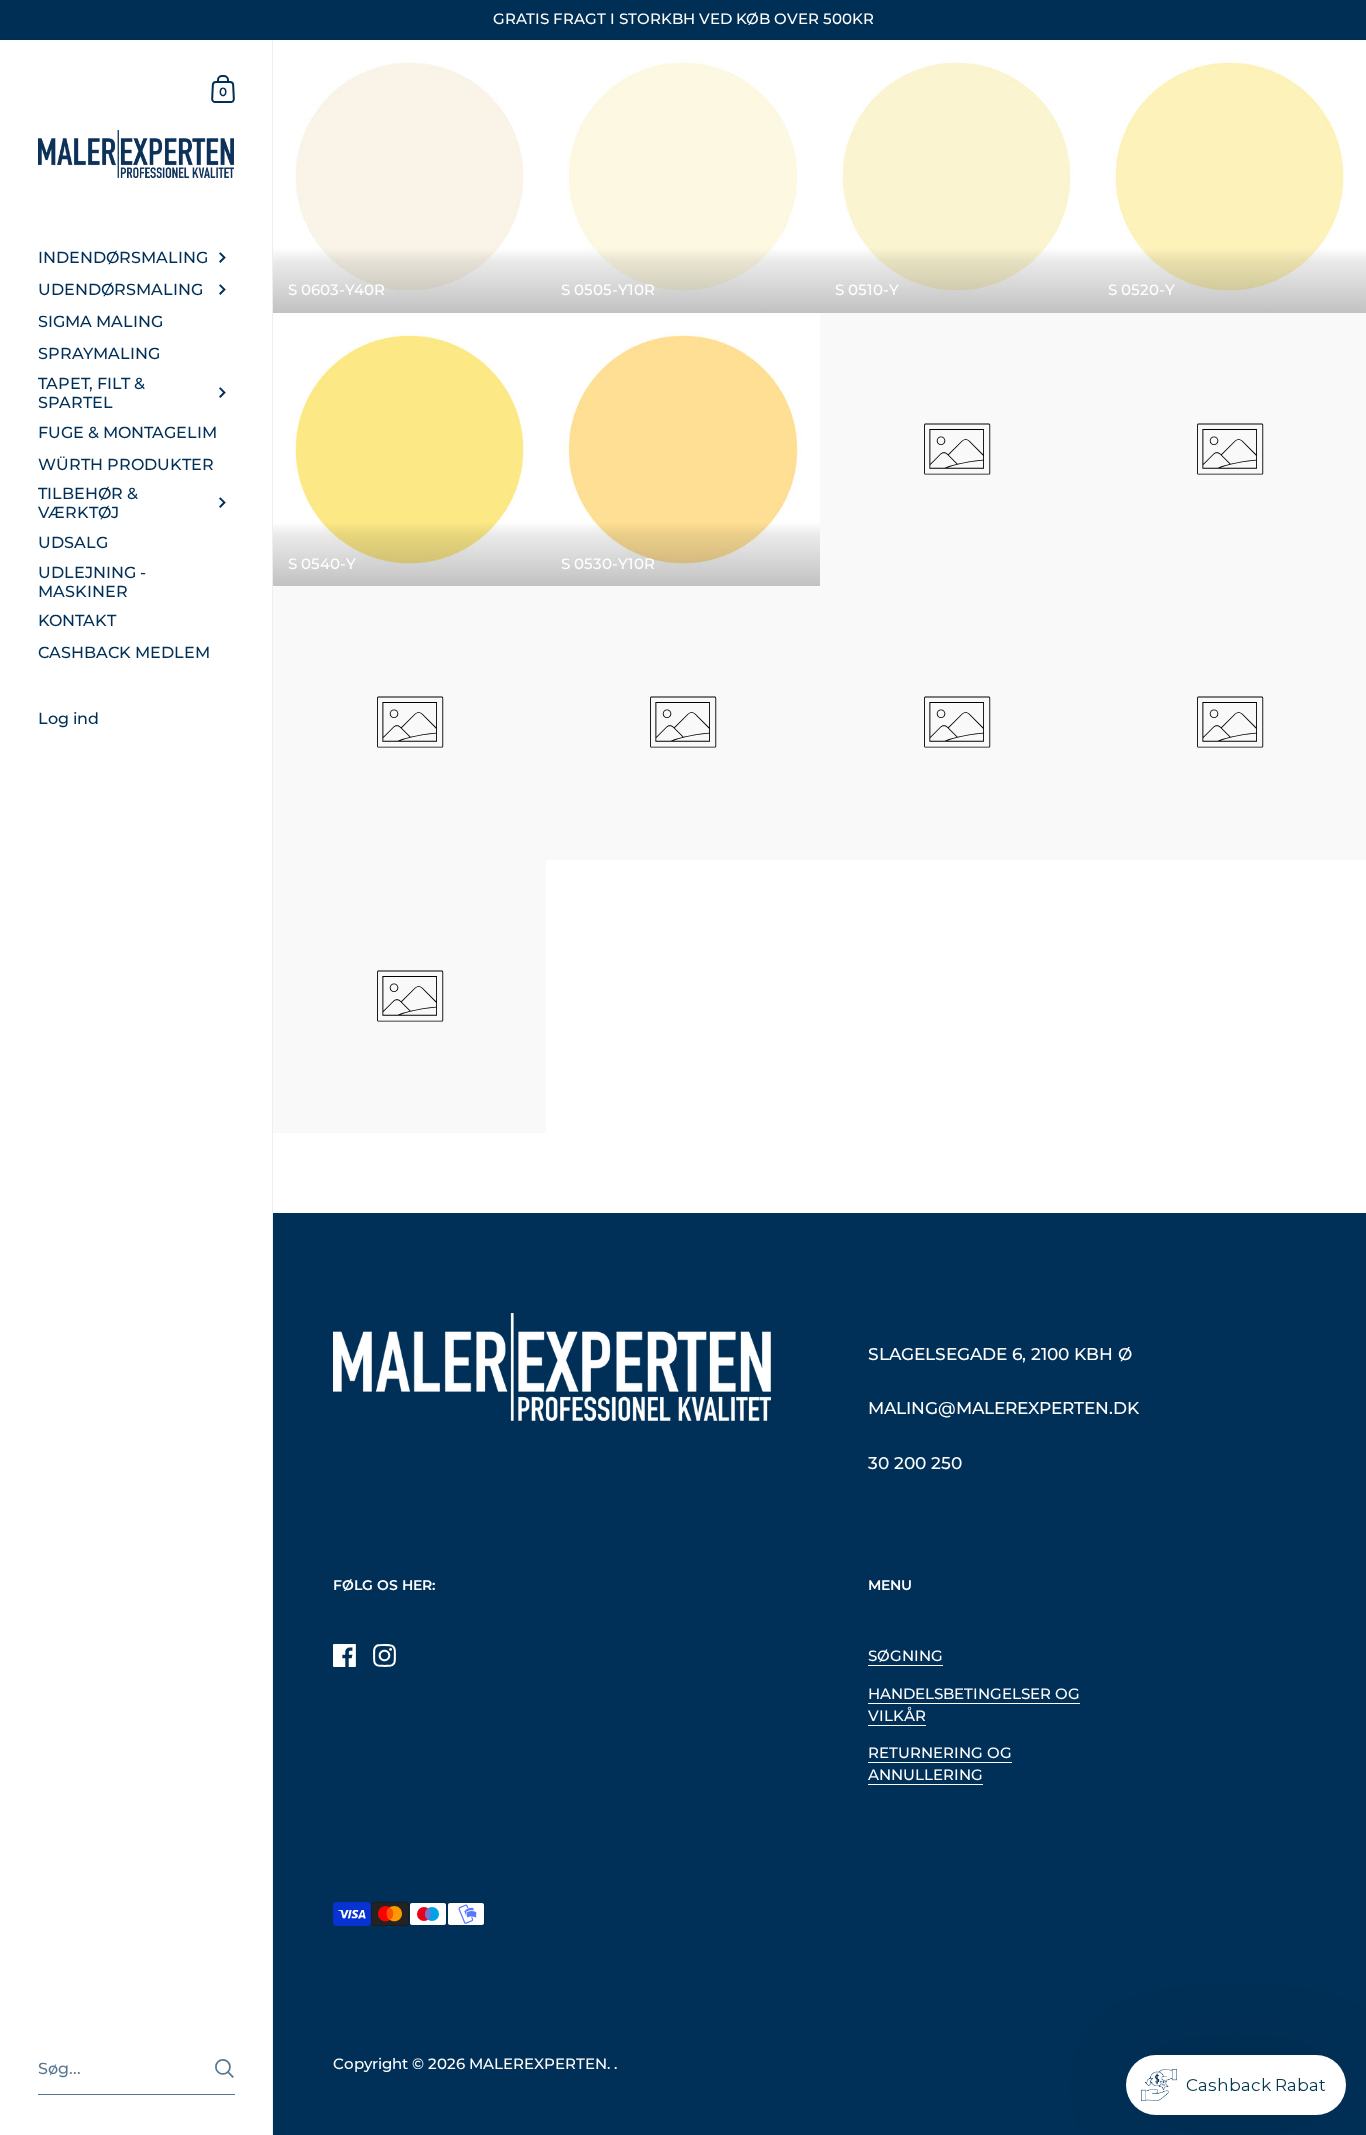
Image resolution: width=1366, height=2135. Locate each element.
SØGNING (905, 1656)
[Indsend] (224, 2068)
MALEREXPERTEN (538, 2064)
